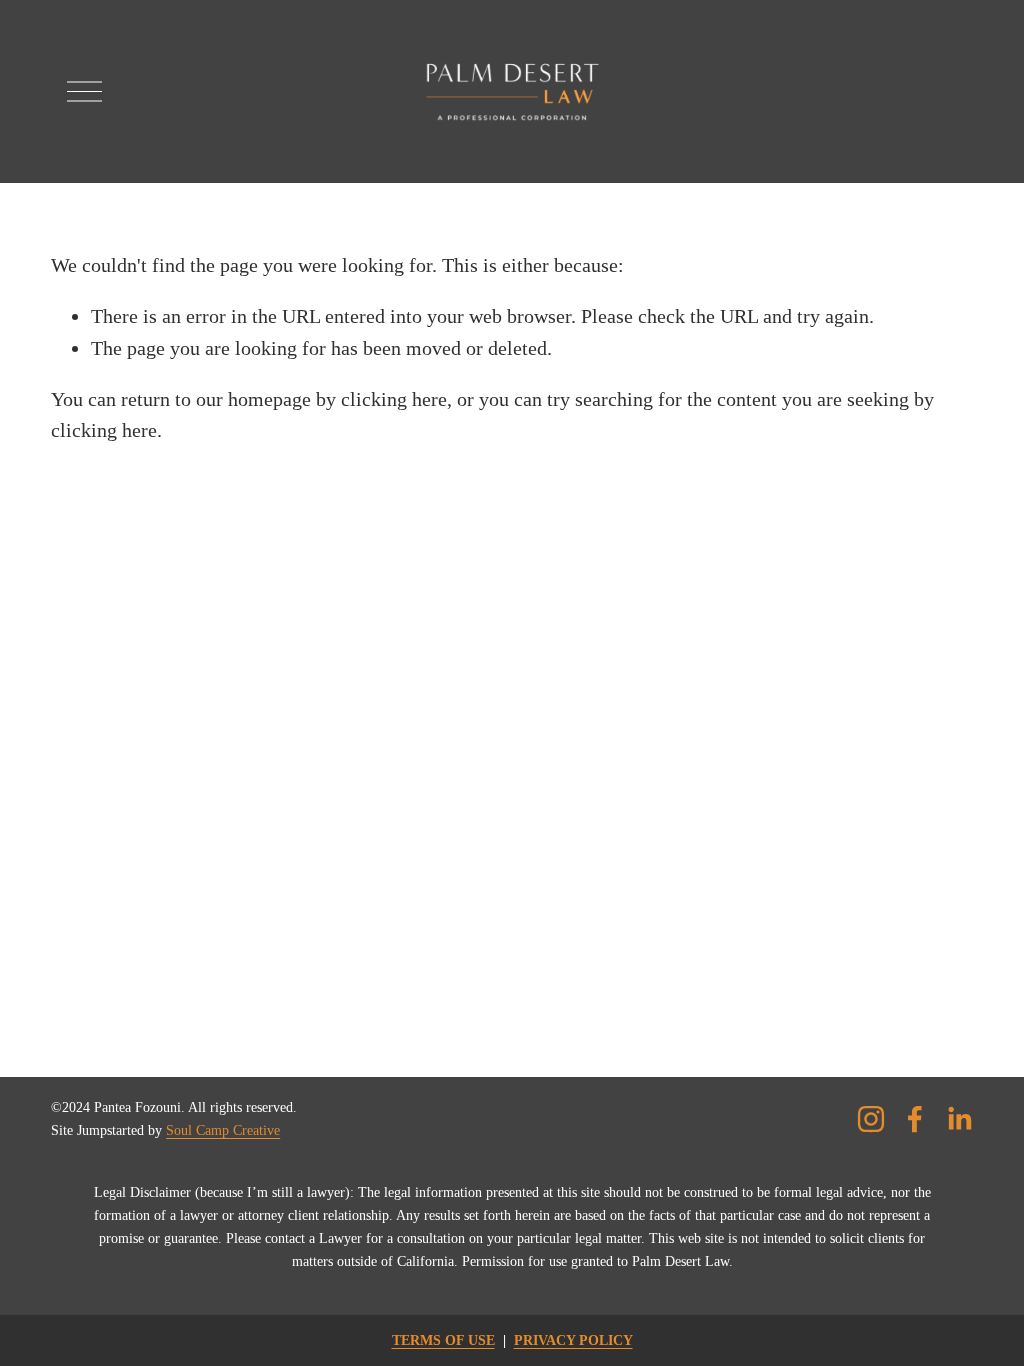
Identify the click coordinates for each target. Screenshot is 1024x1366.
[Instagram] (871, 1119)
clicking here (394, 399)
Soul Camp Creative (223, 1130)
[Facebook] (915, 1119)
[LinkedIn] (959, 1119)
